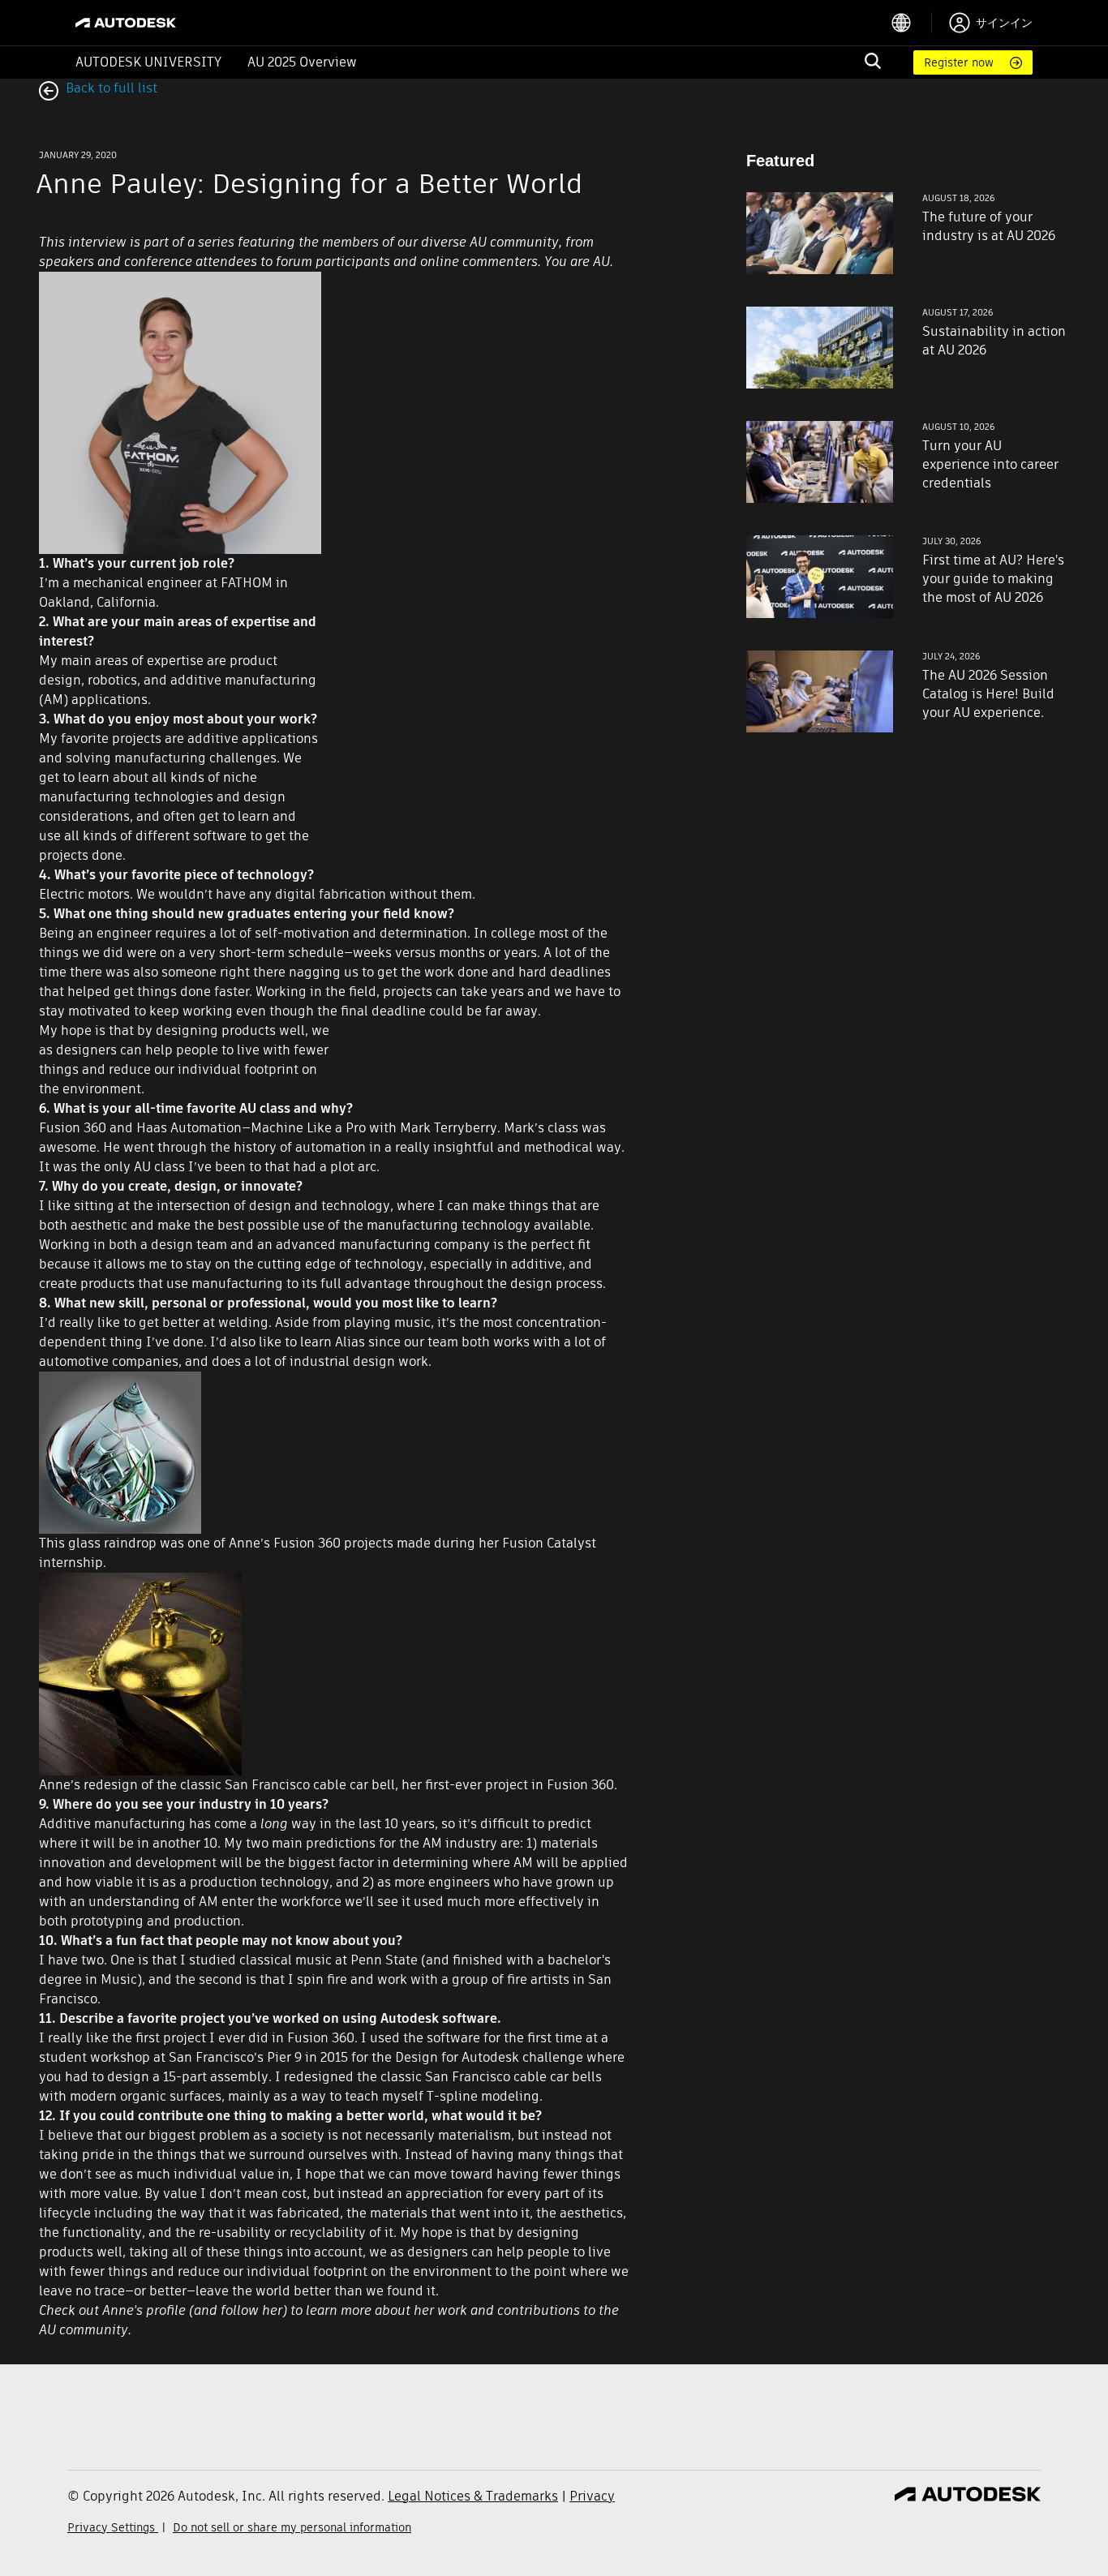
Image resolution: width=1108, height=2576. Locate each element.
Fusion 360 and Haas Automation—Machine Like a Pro (202, 1128)
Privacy (592, 2496)
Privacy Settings (113, 2527)
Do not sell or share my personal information (292, 2527)
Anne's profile (144, 2310)
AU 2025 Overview (302, 62)
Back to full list (110, 88)
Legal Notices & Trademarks (473, 2496)
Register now (959, 62)
